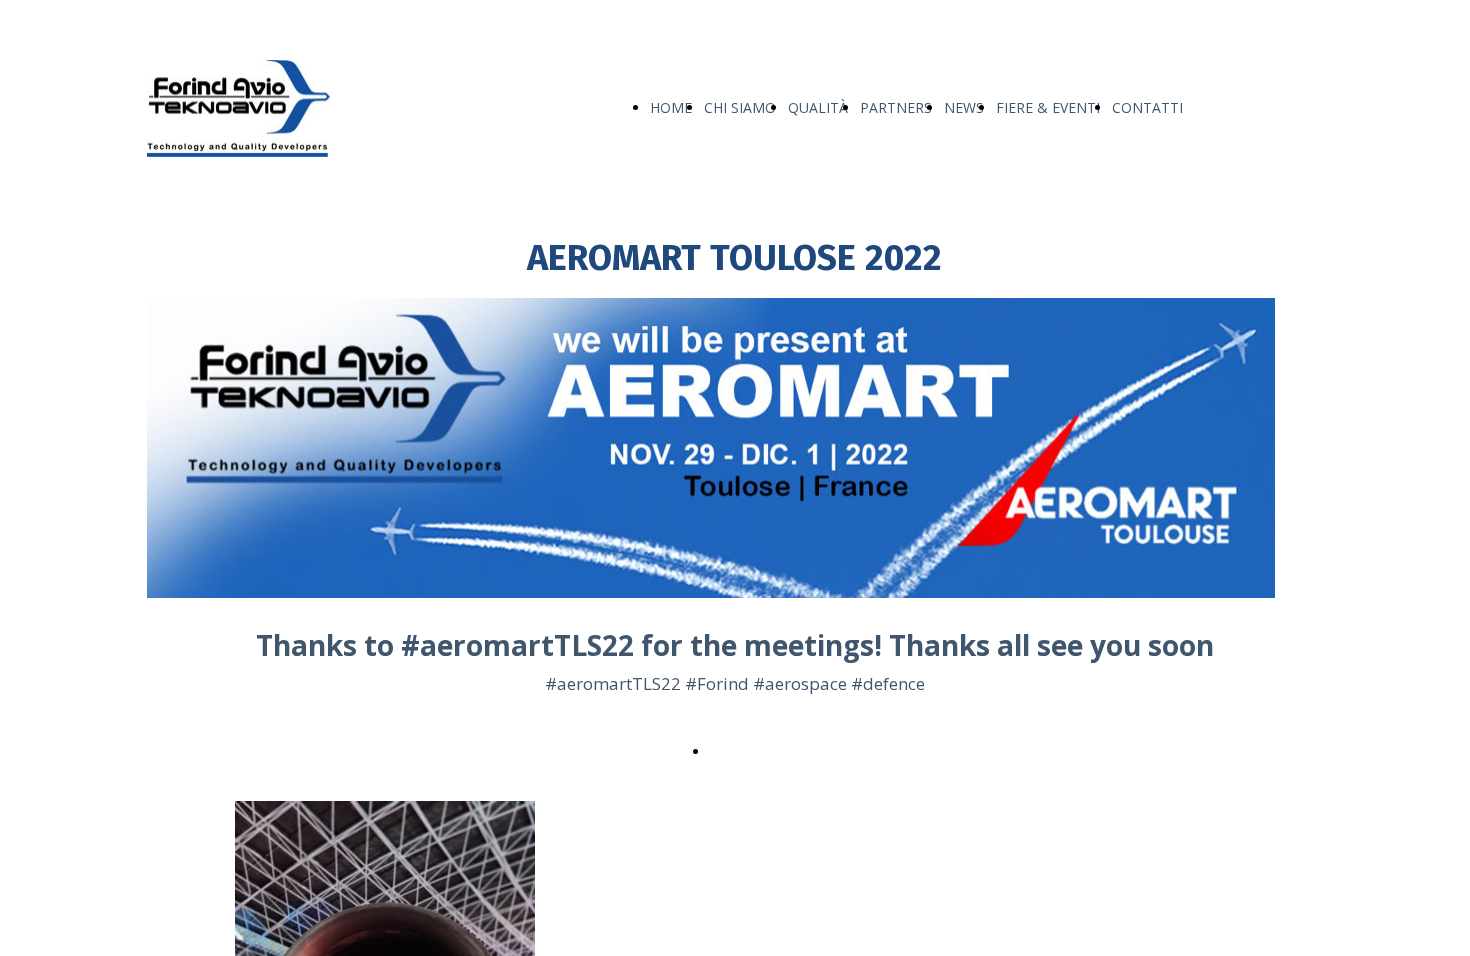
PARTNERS (896, 107)
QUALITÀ (818, 107)
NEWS (964, 107)
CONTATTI (1147, 107)
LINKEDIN (745, 750)
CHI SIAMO (740, 107)
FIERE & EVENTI (1048, 107)
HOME (671, 107)
